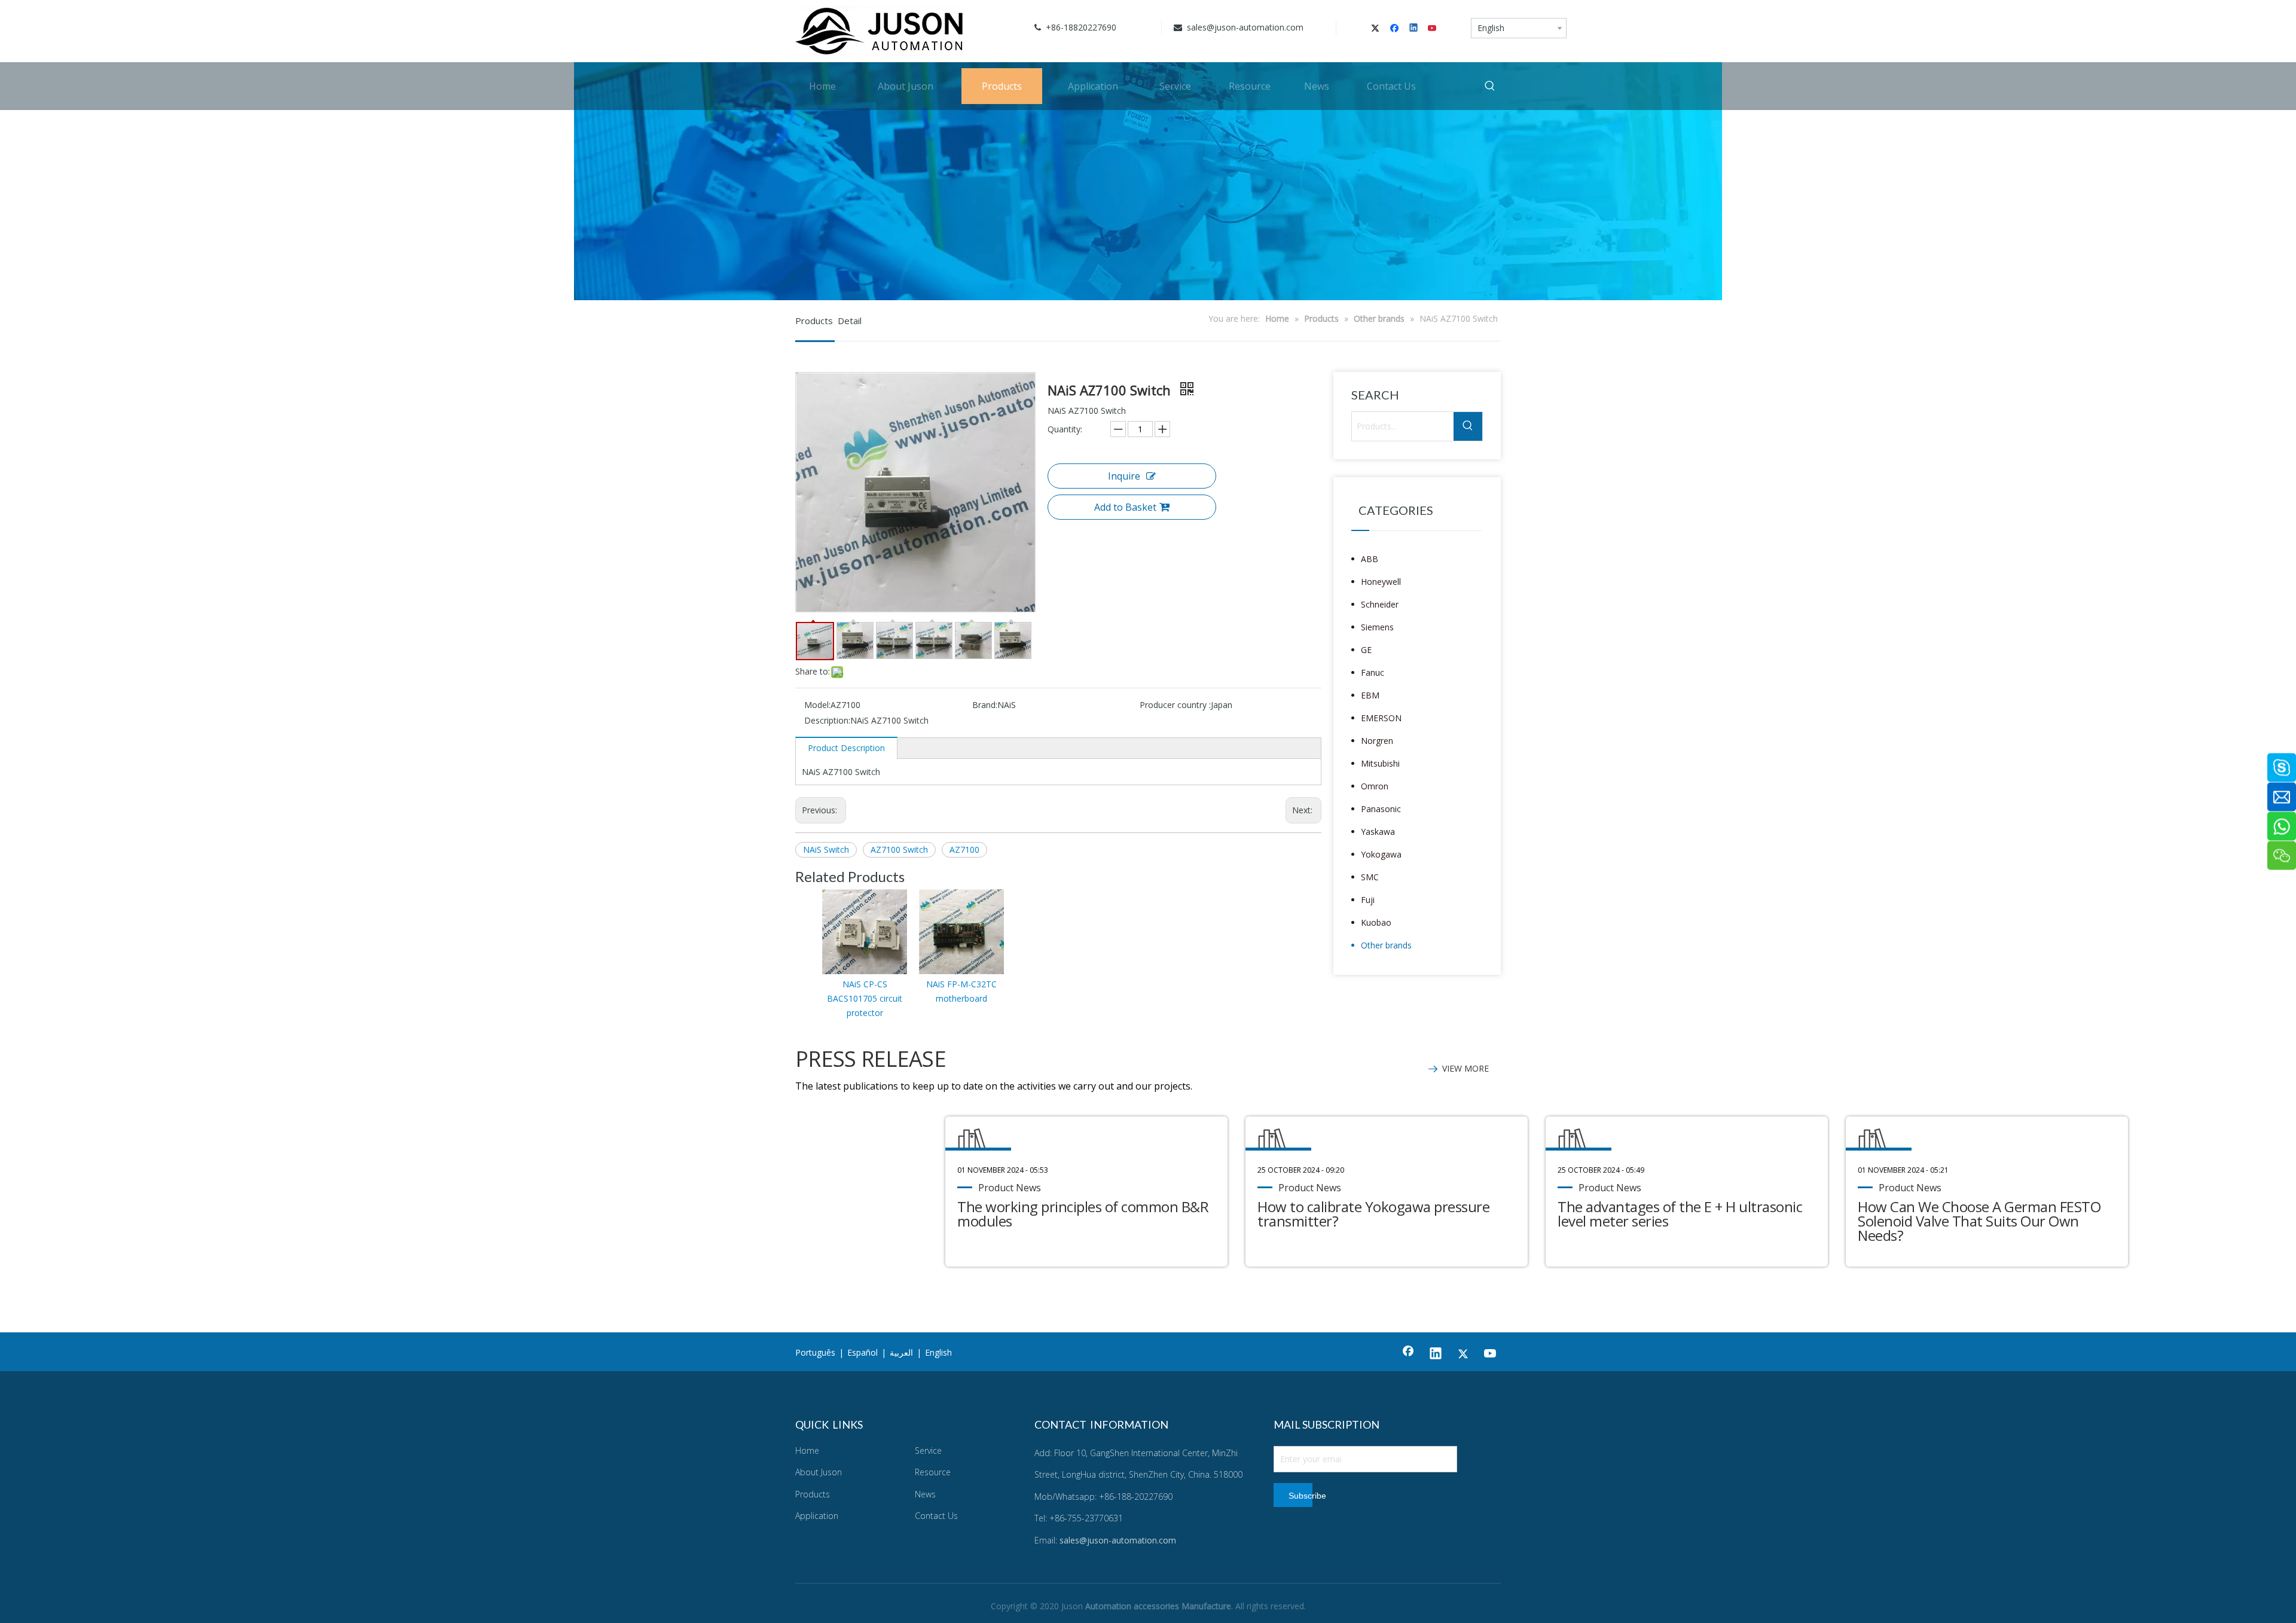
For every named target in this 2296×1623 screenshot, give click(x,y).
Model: (817, 705)
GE (1366, 650)
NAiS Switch (826, 849)
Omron (1375, 786)
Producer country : (1175, 705)
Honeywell (1381, 582)
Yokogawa (1381, 854)
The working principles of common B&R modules (1083, 1214)
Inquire (1124, 476)
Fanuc (1373, 672)
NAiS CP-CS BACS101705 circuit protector (865, 998)
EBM (1370, 695)
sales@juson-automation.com (1244, 27)
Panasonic (1381, 809)
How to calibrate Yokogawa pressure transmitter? (1373, 1214)
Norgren (1377, 741)
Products (813, 1494)
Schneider (1380, 604)
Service (928, 1450)
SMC (1370, 877)
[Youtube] (1433, 29)
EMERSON (1381, 718)
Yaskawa (1378, 832)
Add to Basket (1125, 507)
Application (817, 1516)
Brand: (985, 705)
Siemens (1377, 627)
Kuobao (1376, 922)
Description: (827, 720)
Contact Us (936, 1516)
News (925, 1494)
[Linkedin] (1414, 29)
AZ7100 (964, 849)
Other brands (1386, 945)
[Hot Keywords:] (1490, 86)
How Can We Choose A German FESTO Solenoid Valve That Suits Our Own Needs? (1979, 1221)
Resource (933, 1472)
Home (807, 1450)
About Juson (819, 1472)
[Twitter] (1377, 29)
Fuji (1368, 900)
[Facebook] (1396, 29)
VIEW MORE (1465, 1068)
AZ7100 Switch (899, 849)
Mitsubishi (1380, 763)
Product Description (846, 748)
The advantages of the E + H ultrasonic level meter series (1680, 1214)
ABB (1370, 559)
